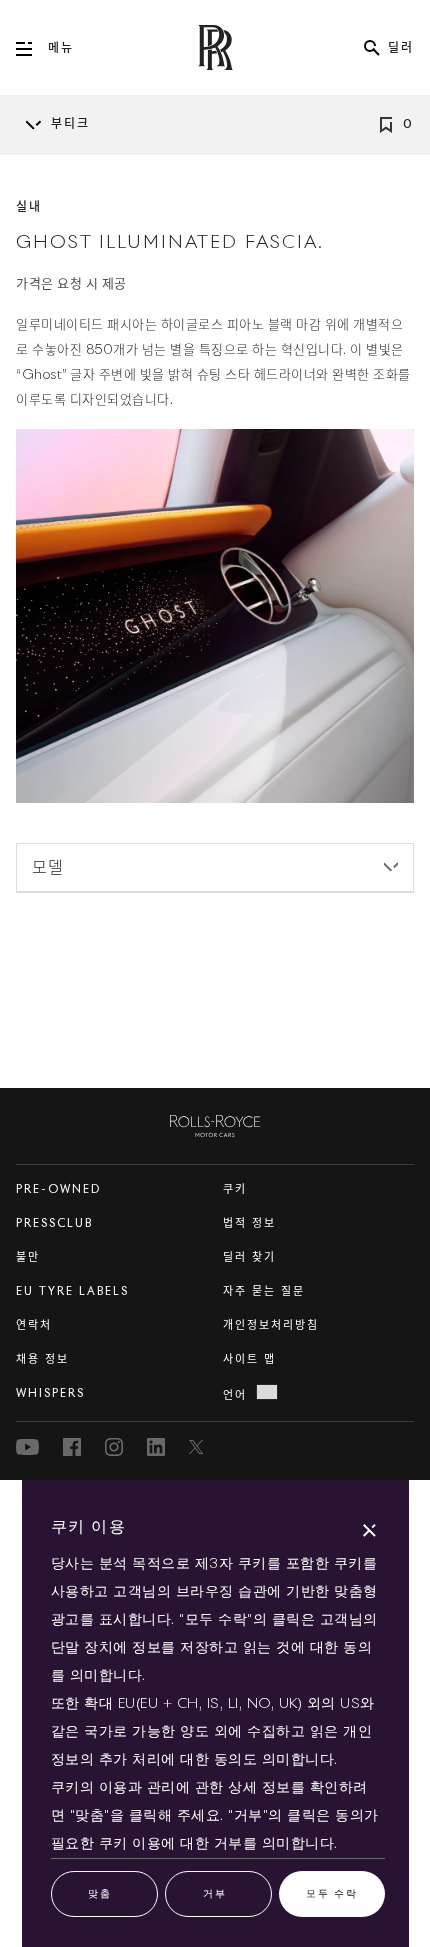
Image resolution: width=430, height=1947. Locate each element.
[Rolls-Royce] (215, 1122)
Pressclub (54, 1223)
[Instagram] (114, 1447)
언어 (235, 1395)
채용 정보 (42, 1359)
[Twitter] (198, 1447)
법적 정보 (249, 1223)
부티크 (70, 125)
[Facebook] (72, 1447)
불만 (28, 1257)
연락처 (34, 1325)
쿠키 (235, 1189)
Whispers (50, 1393)
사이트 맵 (249, 1359)
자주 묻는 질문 (264, 1291)
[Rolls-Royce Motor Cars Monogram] (215, 47)
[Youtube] (27, 1447)
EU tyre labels (72, 1291)
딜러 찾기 (249, 1257)
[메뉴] (32, 49)
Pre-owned (58, 1189)
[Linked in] (156, 1447)
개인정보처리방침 (271, 1325)
